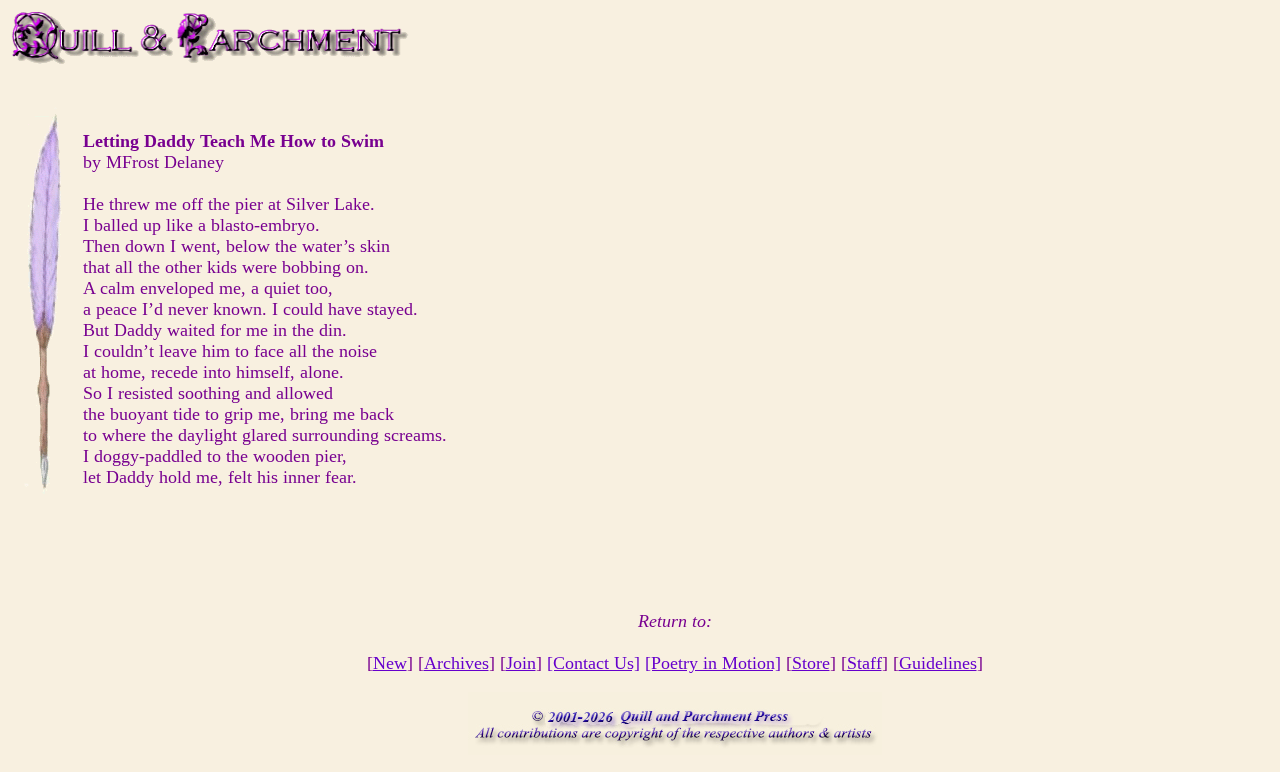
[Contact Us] (593, 663)
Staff (864, 663)
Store (811, 663)
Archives (456, 663)
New (390, 663)
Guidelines (938, 663)
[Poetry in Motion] (713, 663)
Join (521, 663)
